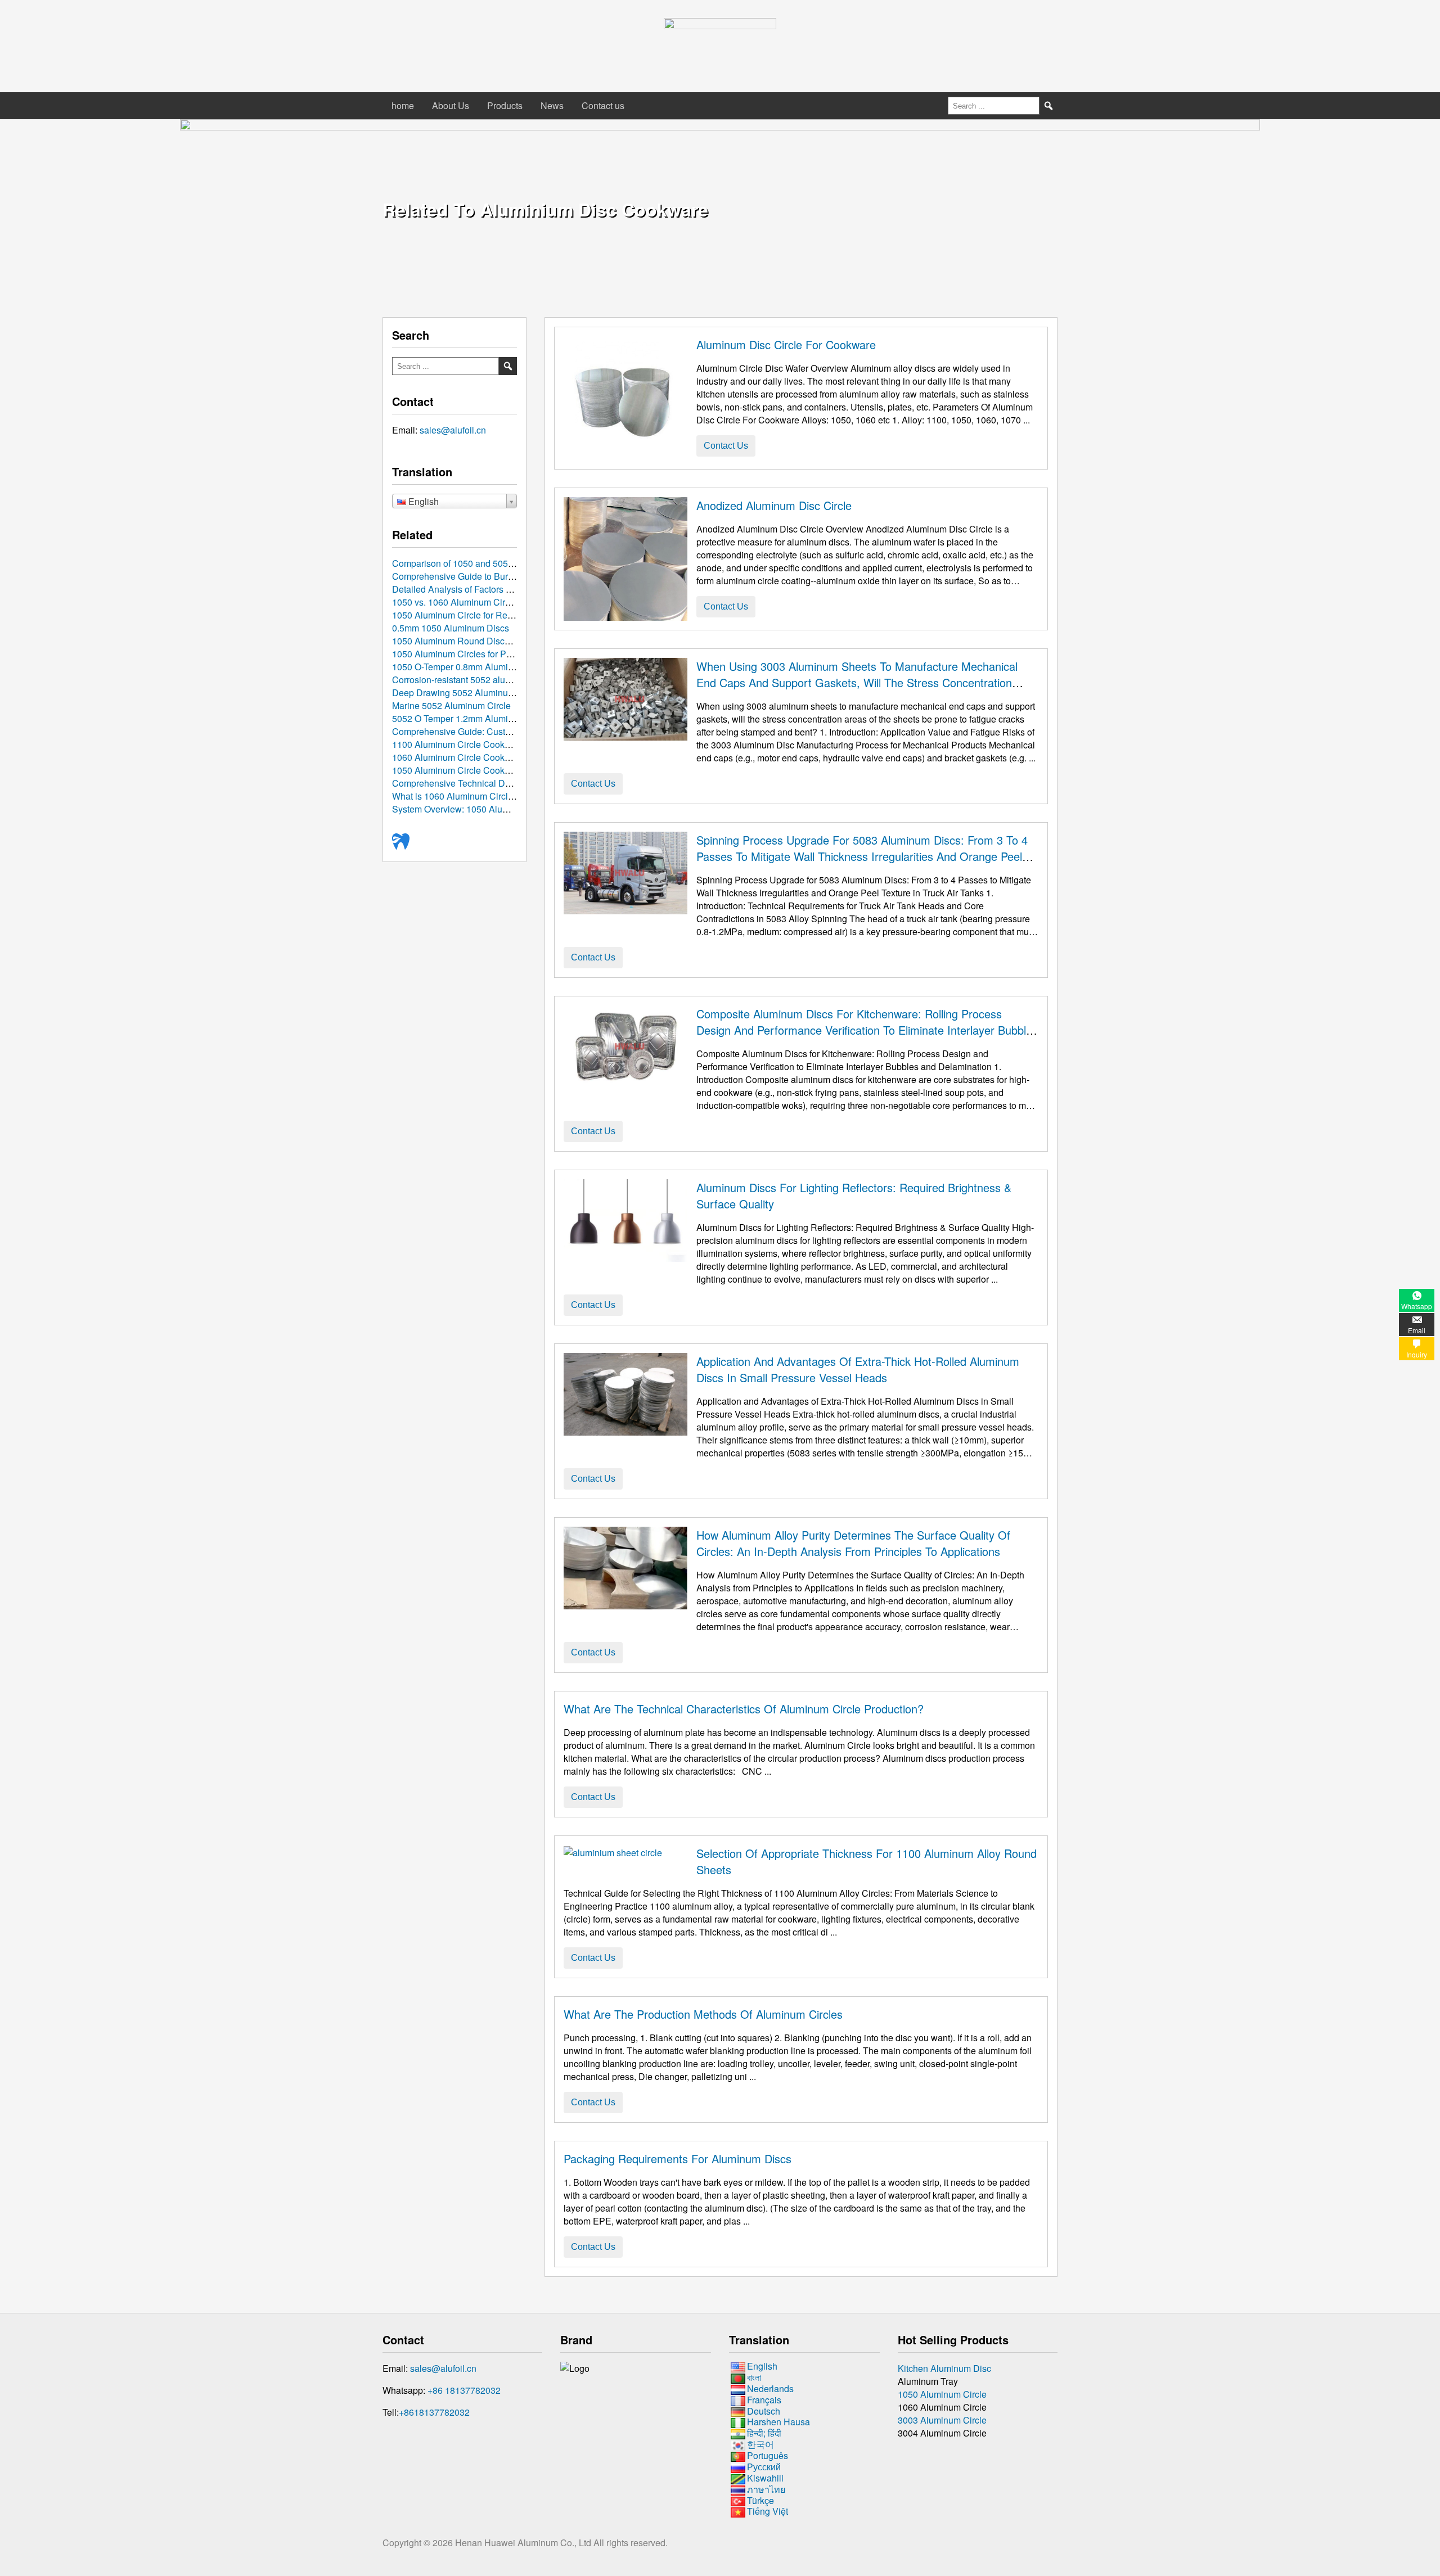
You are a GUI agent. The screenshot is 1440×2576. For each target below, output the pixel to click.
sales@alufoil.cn (453, 430)
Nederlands (770, 2388)
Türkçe (760, 2500)
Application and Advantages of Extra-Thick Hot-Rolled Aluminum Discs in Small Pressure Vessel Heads (858, 1369)
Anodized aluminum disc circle (774, 505)
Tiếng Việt (768, 2512)
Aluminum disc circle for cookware (786, 344)
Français (764, 2400)
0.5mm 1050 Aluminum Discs (451, 628)
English (762, 2366)
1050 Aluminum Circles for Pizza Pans (469, 654)
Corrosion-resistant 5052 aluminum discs (474, 680)
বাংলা (754, 2377)
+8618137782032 (434, 2412)
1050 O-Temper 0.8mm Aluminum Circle (472, 667)
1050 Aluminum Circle (942, 2394)
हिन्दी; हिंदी (764, 2433)
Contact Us (726, 446)
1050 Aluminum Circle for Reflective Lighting (481, 615)
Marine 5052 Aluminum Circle (451, 705)
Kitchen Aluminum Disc (944, 2368)
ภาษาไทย (766, 2489)
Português (768, 2455)
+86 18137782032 (464, 2390)
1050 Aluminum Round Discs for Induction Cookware (498, 641)
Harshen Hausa (778, 2422)
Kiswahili (765, 2478)
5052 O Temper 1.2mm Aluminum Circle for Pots (488, 718)
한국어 (760, 2444)
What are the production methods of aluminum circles (703, 2014)
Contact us (603, 105)
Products (505, 105)
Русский (764, 2467)
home (403, 105)
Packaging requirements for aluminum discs (678, 2158)
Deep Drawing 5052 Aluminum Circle (467, 693)
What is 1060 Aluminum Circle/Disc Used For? (485, 796)
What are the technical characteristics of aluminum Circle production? (744, 1709)
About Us (451, 105)
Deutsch (764, 2411)
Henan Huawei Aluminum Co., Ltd (524, 2543)
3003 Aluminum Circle (942, 2420)
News (552, 105)
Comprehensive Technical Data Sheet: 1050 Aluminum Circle (514, 783)
